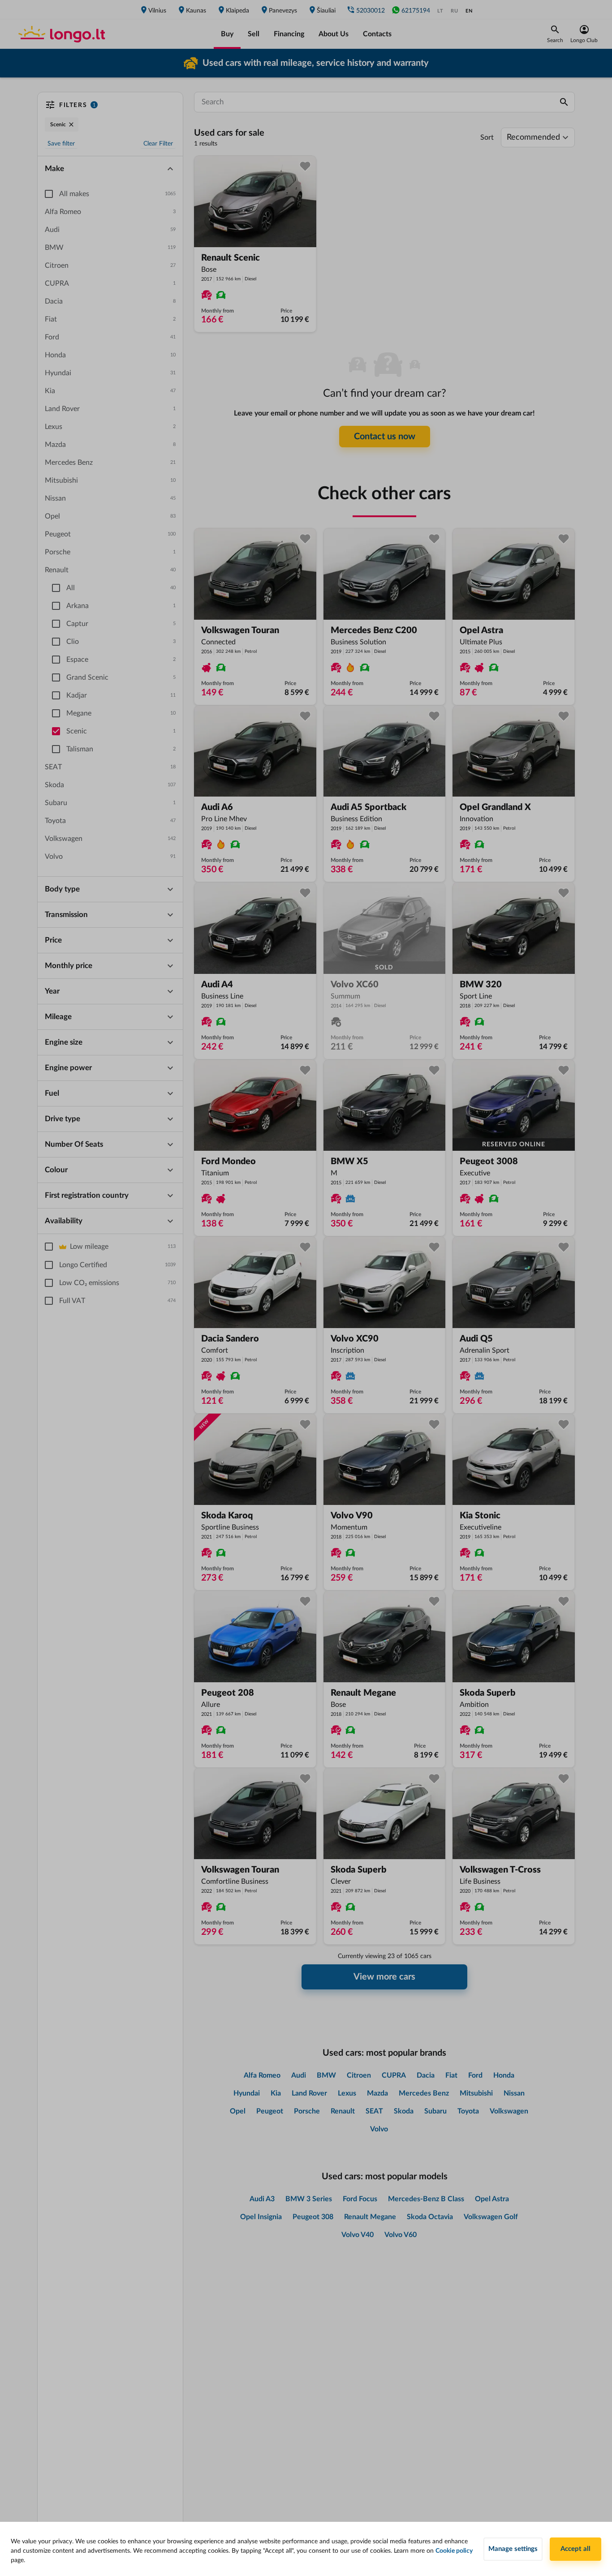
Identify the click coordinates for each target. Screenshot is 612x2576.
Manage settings (513, 2549)
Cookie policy (454, 2551)
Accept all (575, 2549)
